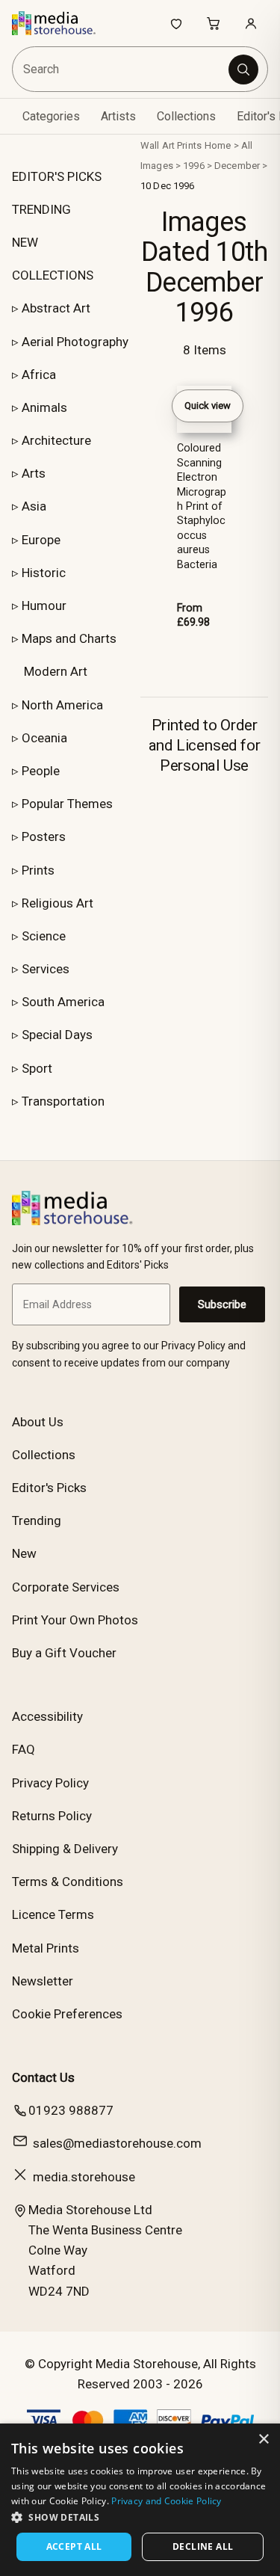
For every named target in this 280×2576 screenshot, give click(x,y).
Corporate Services (66, 1587)
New (24, 1553)
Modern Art (56, 671)
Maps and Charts (69, 638)
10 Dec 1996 (167, 186)
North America (62, 705)
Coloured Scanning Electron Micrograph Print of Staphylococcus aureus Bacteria (202, 506)
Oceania (44, 738)
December (237, 166)
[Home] (62, 23)
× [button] (263, 2440)
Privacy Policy (50, 1783)
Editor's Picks (49, 1488)
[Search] (243, 70)
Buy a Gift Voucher (64, 1653)
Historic (44, 573)
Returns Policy (52, 1816)
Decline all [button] (203, 2546)
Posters (44, 836)
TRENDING (41, 209)
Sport (37, 1068)
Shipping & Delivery (65, 1849)
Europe (41, 540)
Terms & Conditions (68, 1882)
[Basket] (214, 23)
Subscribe (222, 1304)
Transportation (63, 1101)
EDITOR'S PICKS (57, 176)
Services (46, 969)
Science (44, 936)
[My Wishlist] (176, 23)
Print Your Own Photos (75, 1620)
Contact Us (43, 2077)
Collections (186, 116)
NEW (25, 242)
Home (218, 145)
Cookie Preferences (67, 2014)
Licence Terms (53, 1914)
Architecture (56, 440)
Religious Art (57, 903)
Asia (34, 506)
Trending (37, 1520)
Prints (38, 870)
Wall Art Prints (171, 145)
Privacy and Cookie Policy (167, 2501)
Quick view (208, 406)
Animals (44, 407)
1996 (194, 166)
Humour (44, 606)
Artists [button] (118, 116)
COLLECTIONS (53, 275)
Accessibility (47, 1716)
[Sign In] (251, 23)
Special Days (57, 1035)
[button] (140, 2517)
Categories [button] (51, 116)
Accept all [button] (74, 2546)
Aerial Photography (75, 342)
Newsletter (43, 1981)
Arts (34, 473)
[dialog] (140, 2500)
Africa (39, 375)
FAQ (24, 1749)
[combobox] (121, 69)
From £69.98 (193, 615)
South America (63, 1002)
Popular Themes (67, 804)
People (41, 771)
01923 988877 (71, 2110)
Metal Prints (46, 1948)
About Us (38, 1422)
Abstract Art (56, 308)
